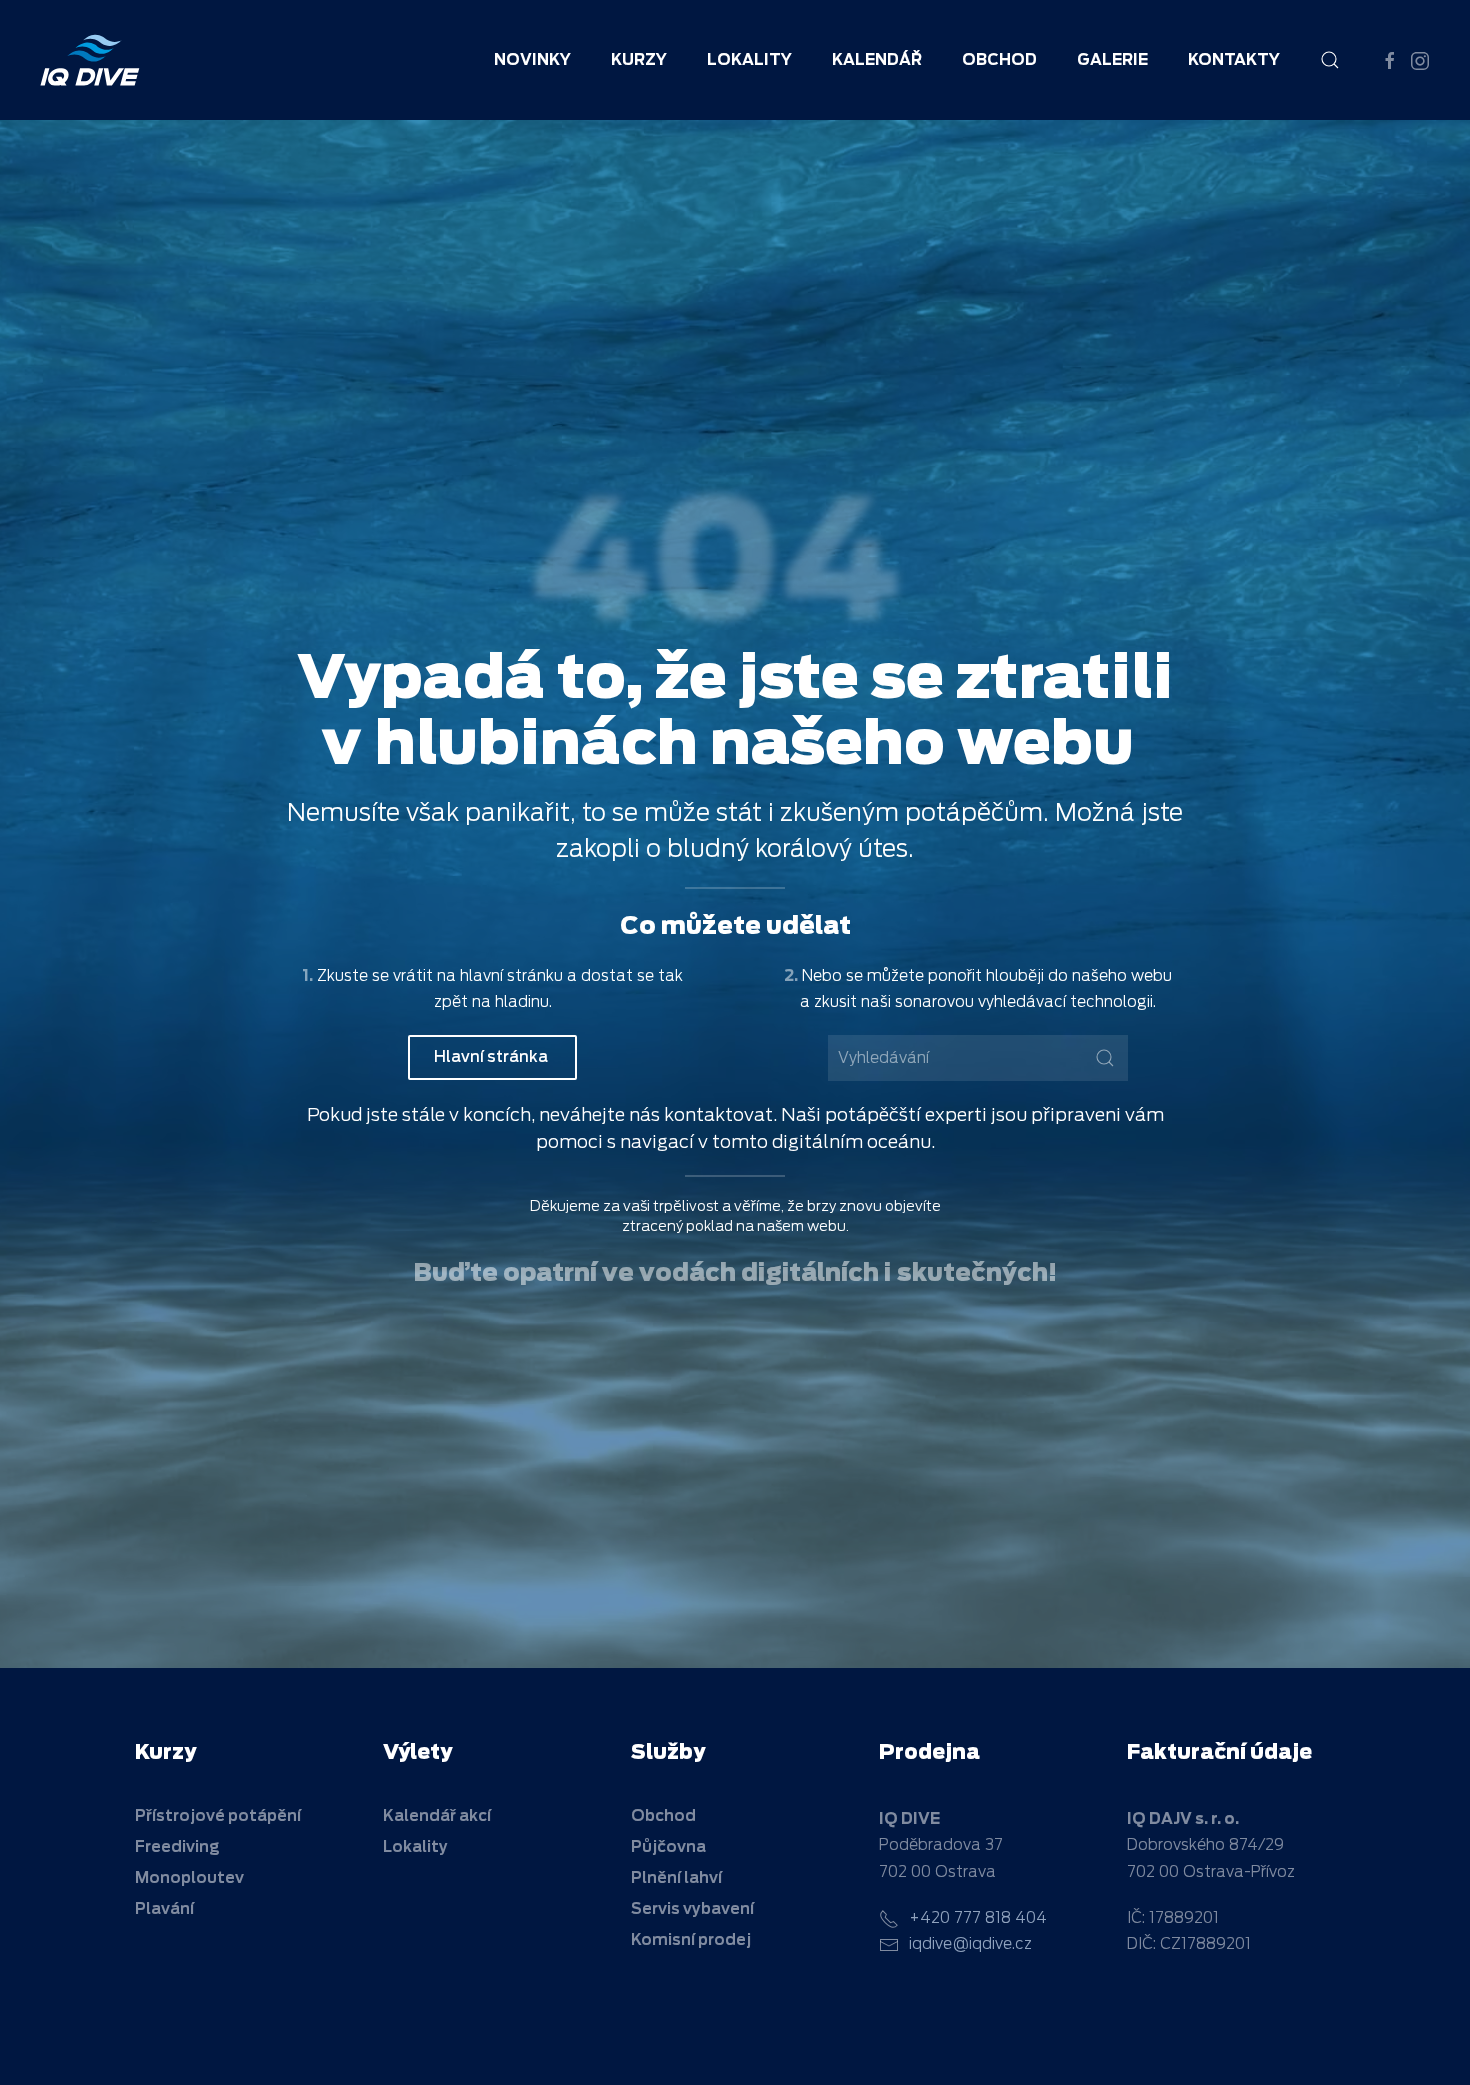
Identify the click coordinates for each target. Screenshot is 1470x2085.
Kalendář (877, 60)
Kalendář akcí (437, 1816)
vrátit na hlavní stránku (478, 976)
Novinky (532, 60)
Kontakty (1234, 60)
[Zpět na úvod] (90, 60)
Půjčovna (668, 1847)
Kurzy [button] (639, 60)
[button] (1330, 60)
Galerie (1112, 60)
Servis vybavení (692, 1909)
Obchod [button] (999, 60)
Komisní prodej (691, 1940)
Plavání (164, 1909)
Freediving (177, 1847)
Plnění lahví (676, 1878)
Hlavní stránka (492, 1057)
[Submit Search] (1105, 1058)
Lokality (749, 60)
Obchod (663, 1816)
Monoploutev (189, 1878)
